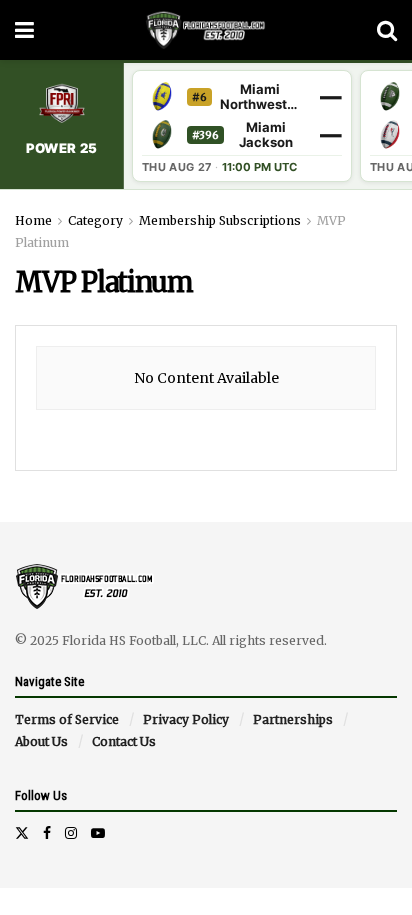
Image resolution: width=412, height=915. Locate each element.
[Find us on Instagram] (71, 833)
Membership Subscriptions (220, 220)
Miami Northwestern (260, 97)
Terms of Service (67, 719)
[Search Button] (387, 30)
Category (95, 220)
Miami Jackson (266, 135)
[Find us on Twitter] (22, 833)
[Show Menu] (24, 30)
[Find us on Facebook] (47, 833)
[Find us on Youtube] (98, 833)
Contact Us (124, 741)
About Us (41, 741)
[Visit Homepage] (205, 30)
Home (33, 220)
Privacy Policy (186, 719)
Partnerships (293, 719)
